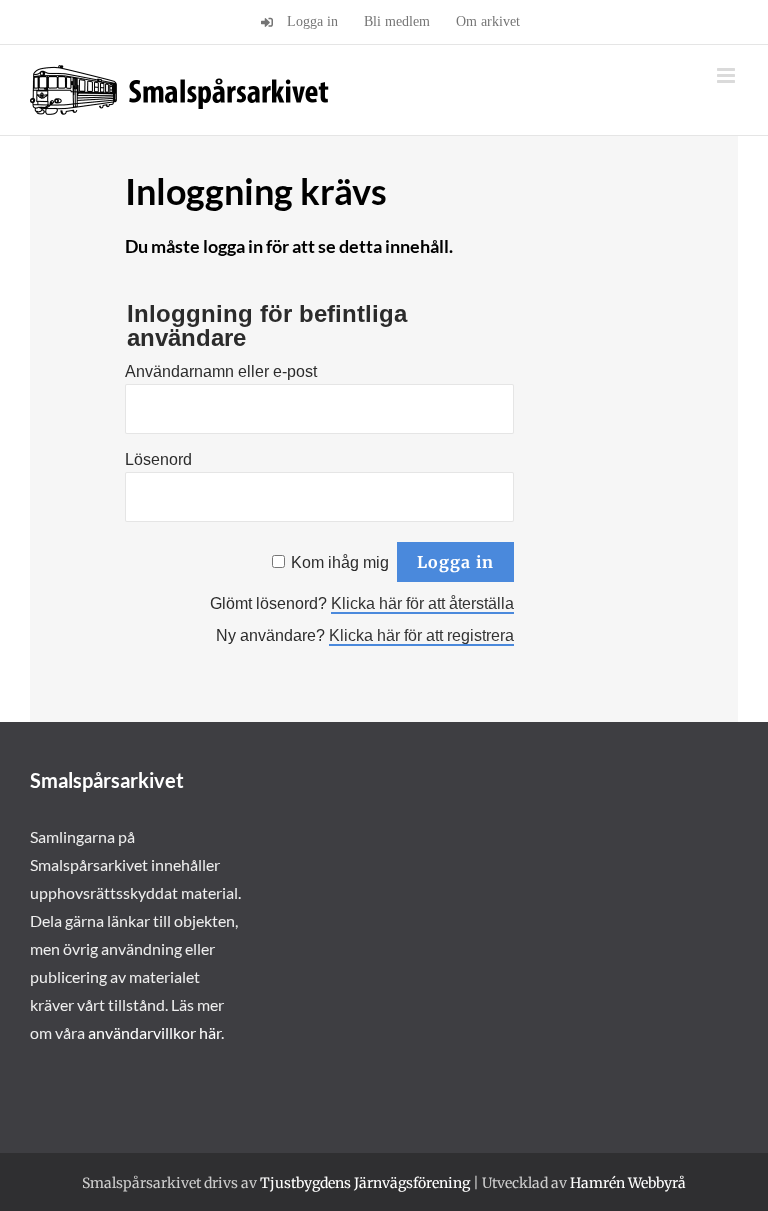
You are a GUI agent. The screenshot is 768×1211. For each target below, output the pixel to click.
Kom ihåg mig (340, 562)
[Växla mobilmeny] (727, 75)
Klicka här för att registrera (421, 635)
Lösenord (158, 459)
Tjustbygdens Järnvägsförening (365, 1183)
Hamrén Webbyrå (628, 1183)
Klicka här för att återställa (422, 603)
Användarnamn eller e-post (221, 371)
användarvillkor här (154, 1032)
